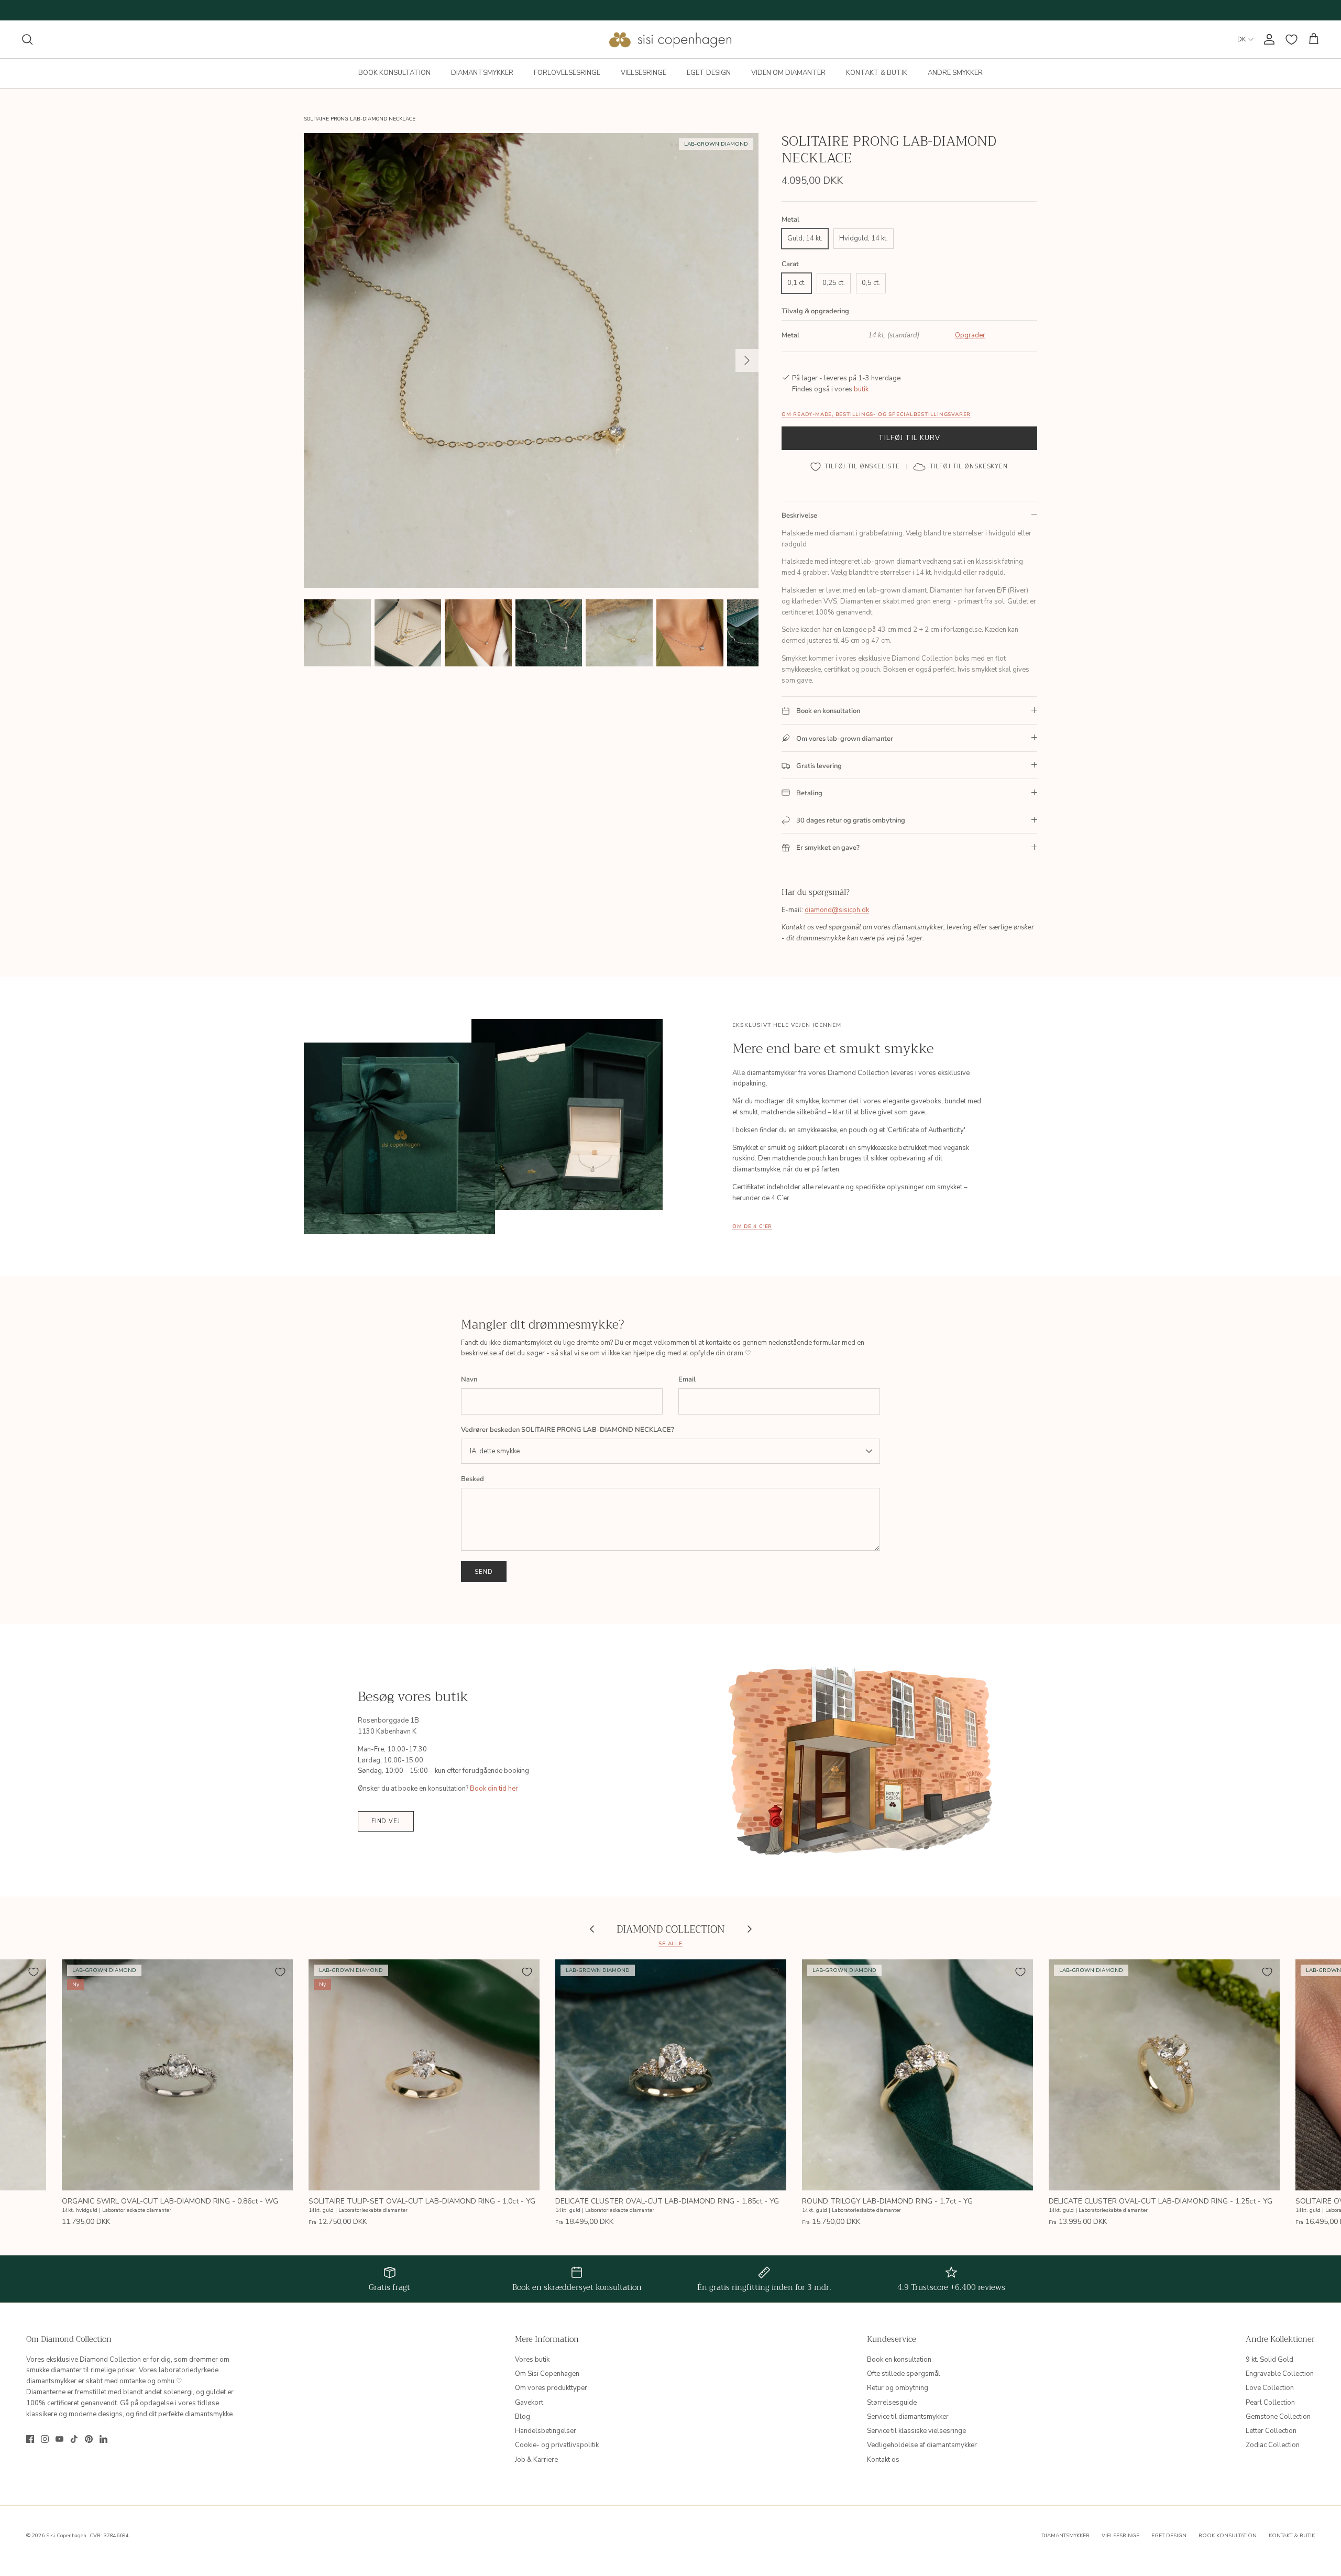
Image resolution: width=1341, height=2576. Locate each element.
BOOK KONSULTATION (394, 73)
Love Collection (1270, 2388)
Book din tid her (494, 1789)
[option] (531, 360)
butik (861, 389)
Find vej (386, 1821)
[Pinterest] (89, 2439)
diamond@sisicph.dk (837, 910)
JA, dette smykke (494, 1451)
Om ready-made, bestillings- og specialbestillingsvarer (876, 414)
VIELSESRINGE (644, 73)
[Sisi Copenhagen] (671, 39)
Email (687, 1379)
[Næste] (747, 360)
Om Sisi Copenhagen (547, 2374)
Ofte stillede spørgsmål (904, 2374)
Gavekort (529, 2403)
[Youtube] (59, 2439)
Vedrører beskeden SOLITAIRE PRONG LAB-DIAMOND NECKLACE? (568, 1430)
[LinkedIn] (103, 2439)
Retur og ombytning (898, 2388)
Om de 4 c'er (752, 1226)
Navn (469, 1379)
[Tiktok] (74, 2439)
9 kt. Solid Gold (1269, 2360)
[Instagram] (45, 2439)
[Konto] (1267, 39)
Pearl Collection (1270, 2403)
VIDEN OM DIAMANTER (788, 73)
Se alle (670, 1943)
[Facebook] (30, 2439)
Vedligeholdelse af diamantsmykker (922, 2445)
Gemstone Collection (1278, 2417)
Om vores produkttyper (551, 2388)
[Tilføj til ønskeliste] (34, 1972)
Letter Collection (1271, 2431)
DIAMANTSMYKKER (482, 73)
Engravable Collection (1280, 2374)
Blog (523, 2417)
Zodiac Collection (1273, 2445)
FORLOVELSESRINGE (567, 73)
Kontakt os (883, 2460)
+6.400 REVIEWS (711, 10)
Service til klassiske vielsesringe (916, 2431)
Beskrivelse (799, 516)
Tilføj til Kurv (909, 438)
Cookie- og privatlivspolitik (557, 2445)
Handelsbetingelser (546, 2431)
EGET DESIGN (709, 73)
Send (484, 1572)
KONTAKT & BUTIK (877, 73)
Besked (472, 1479)
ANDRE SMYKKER (955, 73)
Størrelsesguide (892, 2403)
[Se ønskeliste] (1291, 40)
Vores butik (532, 2360)
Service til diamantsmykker (908, 2417)
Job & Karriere (536, 2460)
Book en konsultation (899, 2360)
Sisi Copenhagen (66, 2536)
